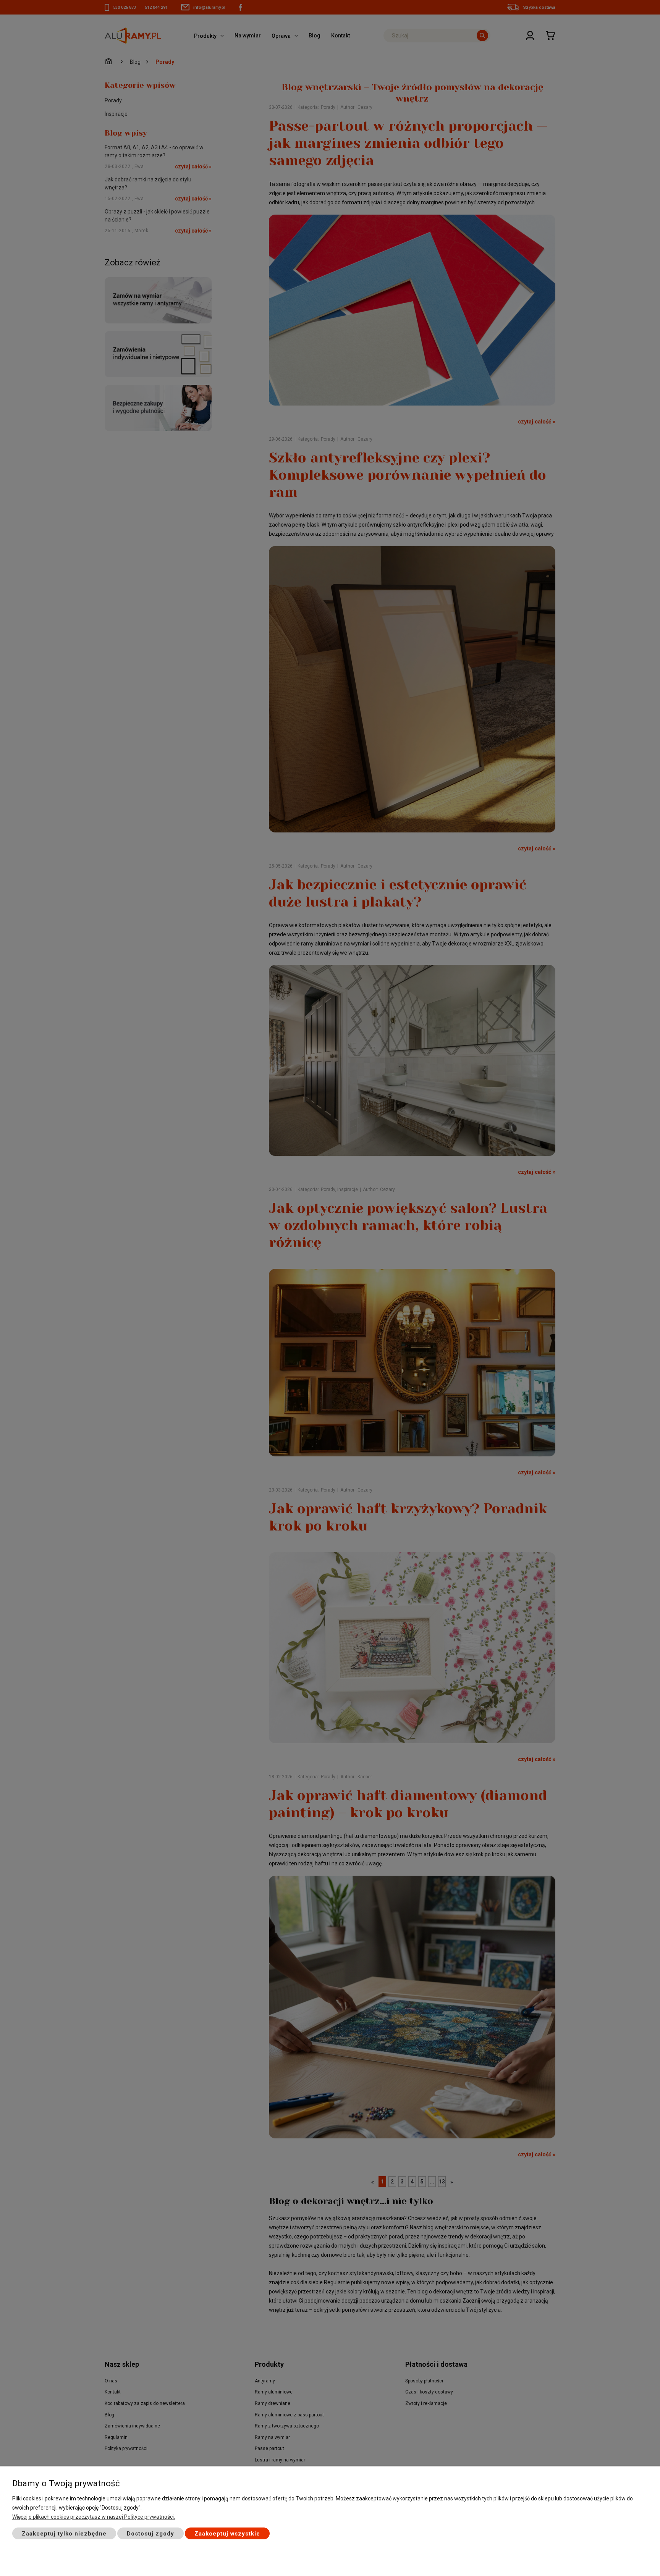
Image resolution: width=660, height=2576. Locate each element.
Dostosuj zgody (150, 2534)
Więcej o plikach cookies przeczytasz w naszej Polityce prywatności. (94, 2517)
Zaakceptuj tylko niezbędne (64, 2534)
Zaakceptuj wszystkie (227, 2534)
